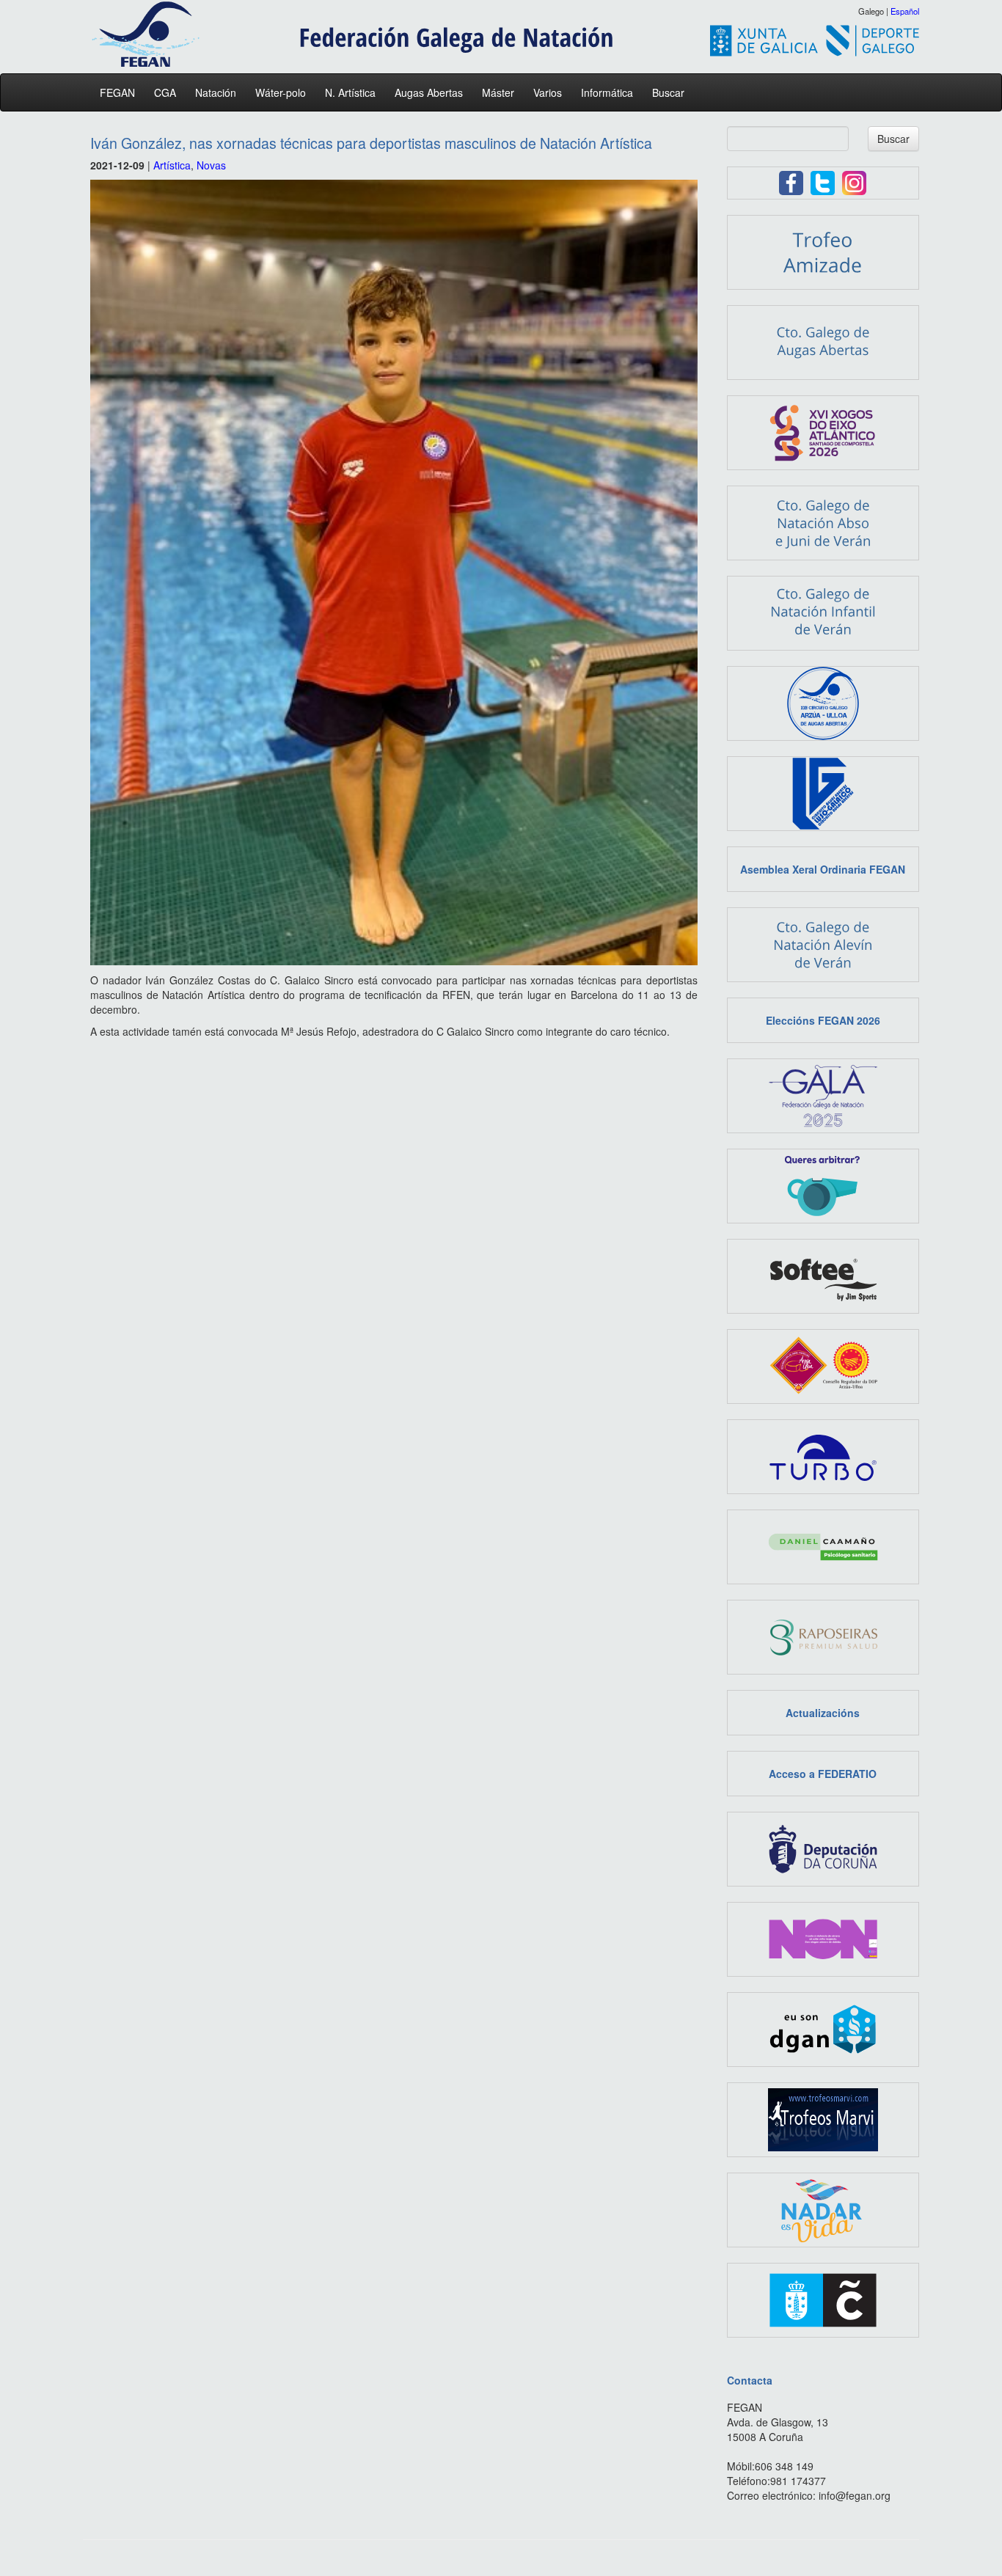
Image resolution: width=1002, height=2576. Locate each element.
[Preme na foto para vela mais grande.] (394, 572)
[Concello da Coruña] (823, 2299)
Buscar (668, 92)
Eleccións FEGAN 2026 (823, 1020)
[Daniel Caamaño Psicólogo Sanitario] (823, 1545)
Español (905, 11)
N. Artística (350, 92)
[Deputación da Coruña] (823, 1848)
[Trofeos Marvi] (823, 2118)
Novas (211, 165)
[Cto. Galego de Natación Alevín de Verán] (823, 943)
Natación (216, 92)
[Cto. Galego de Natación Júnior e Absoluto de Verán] (823, 522)
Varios (548, 92)
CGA (165, 92)
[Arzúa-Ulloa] (823, 1365)
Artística (172, 165)
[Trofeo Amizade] (823, 251)
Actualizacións (823, 1713)
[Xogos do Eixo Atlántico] (823, 431)
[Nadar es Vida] (823, 2209)
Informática (607, 92)
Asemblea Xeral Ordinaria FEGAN (823, 869)
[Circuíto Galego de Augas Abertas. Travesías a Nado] (823, 702)
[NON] (823, 1938)
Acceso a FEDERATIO (823, 1774)
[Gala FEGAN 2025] (823, 1094)
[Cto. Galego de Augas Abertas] (823, 341)
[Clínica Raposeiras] (823, 1636)
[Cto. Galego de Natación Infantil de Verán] (823, 612)
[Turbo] (823, 1455)
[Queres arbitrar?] (823, 1185)
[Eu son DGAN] (823, 2028)
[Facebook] (791, 181)
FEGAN (117, 92)
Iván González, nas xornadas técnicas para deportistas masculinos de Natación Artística (371, 143)
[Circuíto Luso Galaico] (823, 792)
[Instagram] (854, 181)
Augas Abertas (429, 92)
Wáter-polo (281, 92)
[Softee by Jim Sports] (823, 1275)
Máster (498, 92)
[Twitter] (823, 181)
